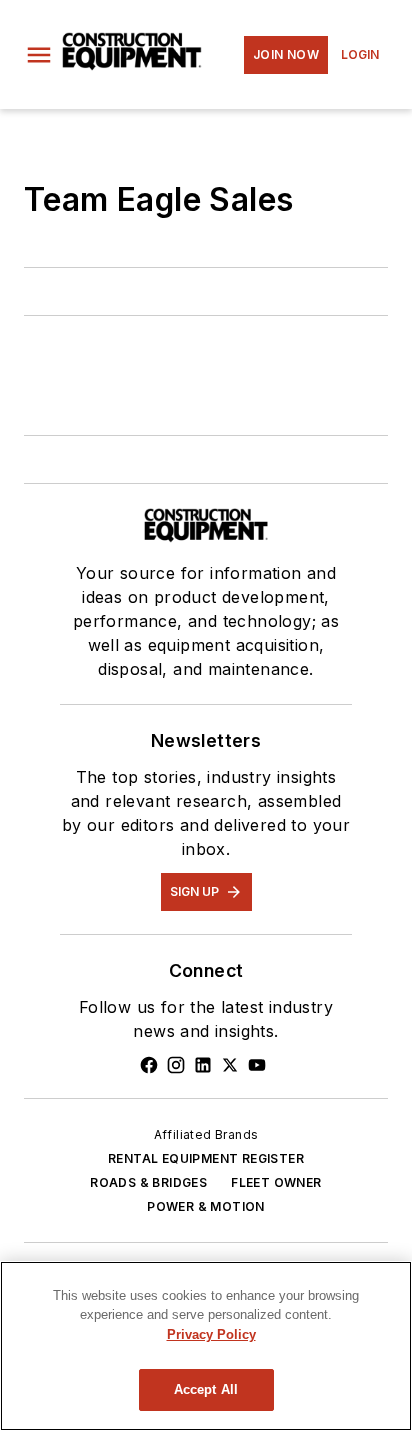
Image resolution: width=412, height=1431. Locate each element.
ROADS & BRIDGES (148, 1182)
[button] (39, 55)
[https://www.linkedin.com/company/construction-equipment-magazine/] (203, 1065)
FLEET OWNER (276, 1182)
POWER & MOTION (206, 1206)
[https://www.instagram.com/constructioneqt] (176, 1065)
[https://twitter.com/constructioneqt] (230, 1065)
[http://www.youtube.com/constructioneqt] (257, 1065)
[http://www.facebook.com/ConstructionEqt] (149, 1065)
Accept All (206, 1389)
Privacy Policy (211, 1334)
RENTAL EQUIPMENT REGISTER (206, 1158)
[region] (206, 1346)
